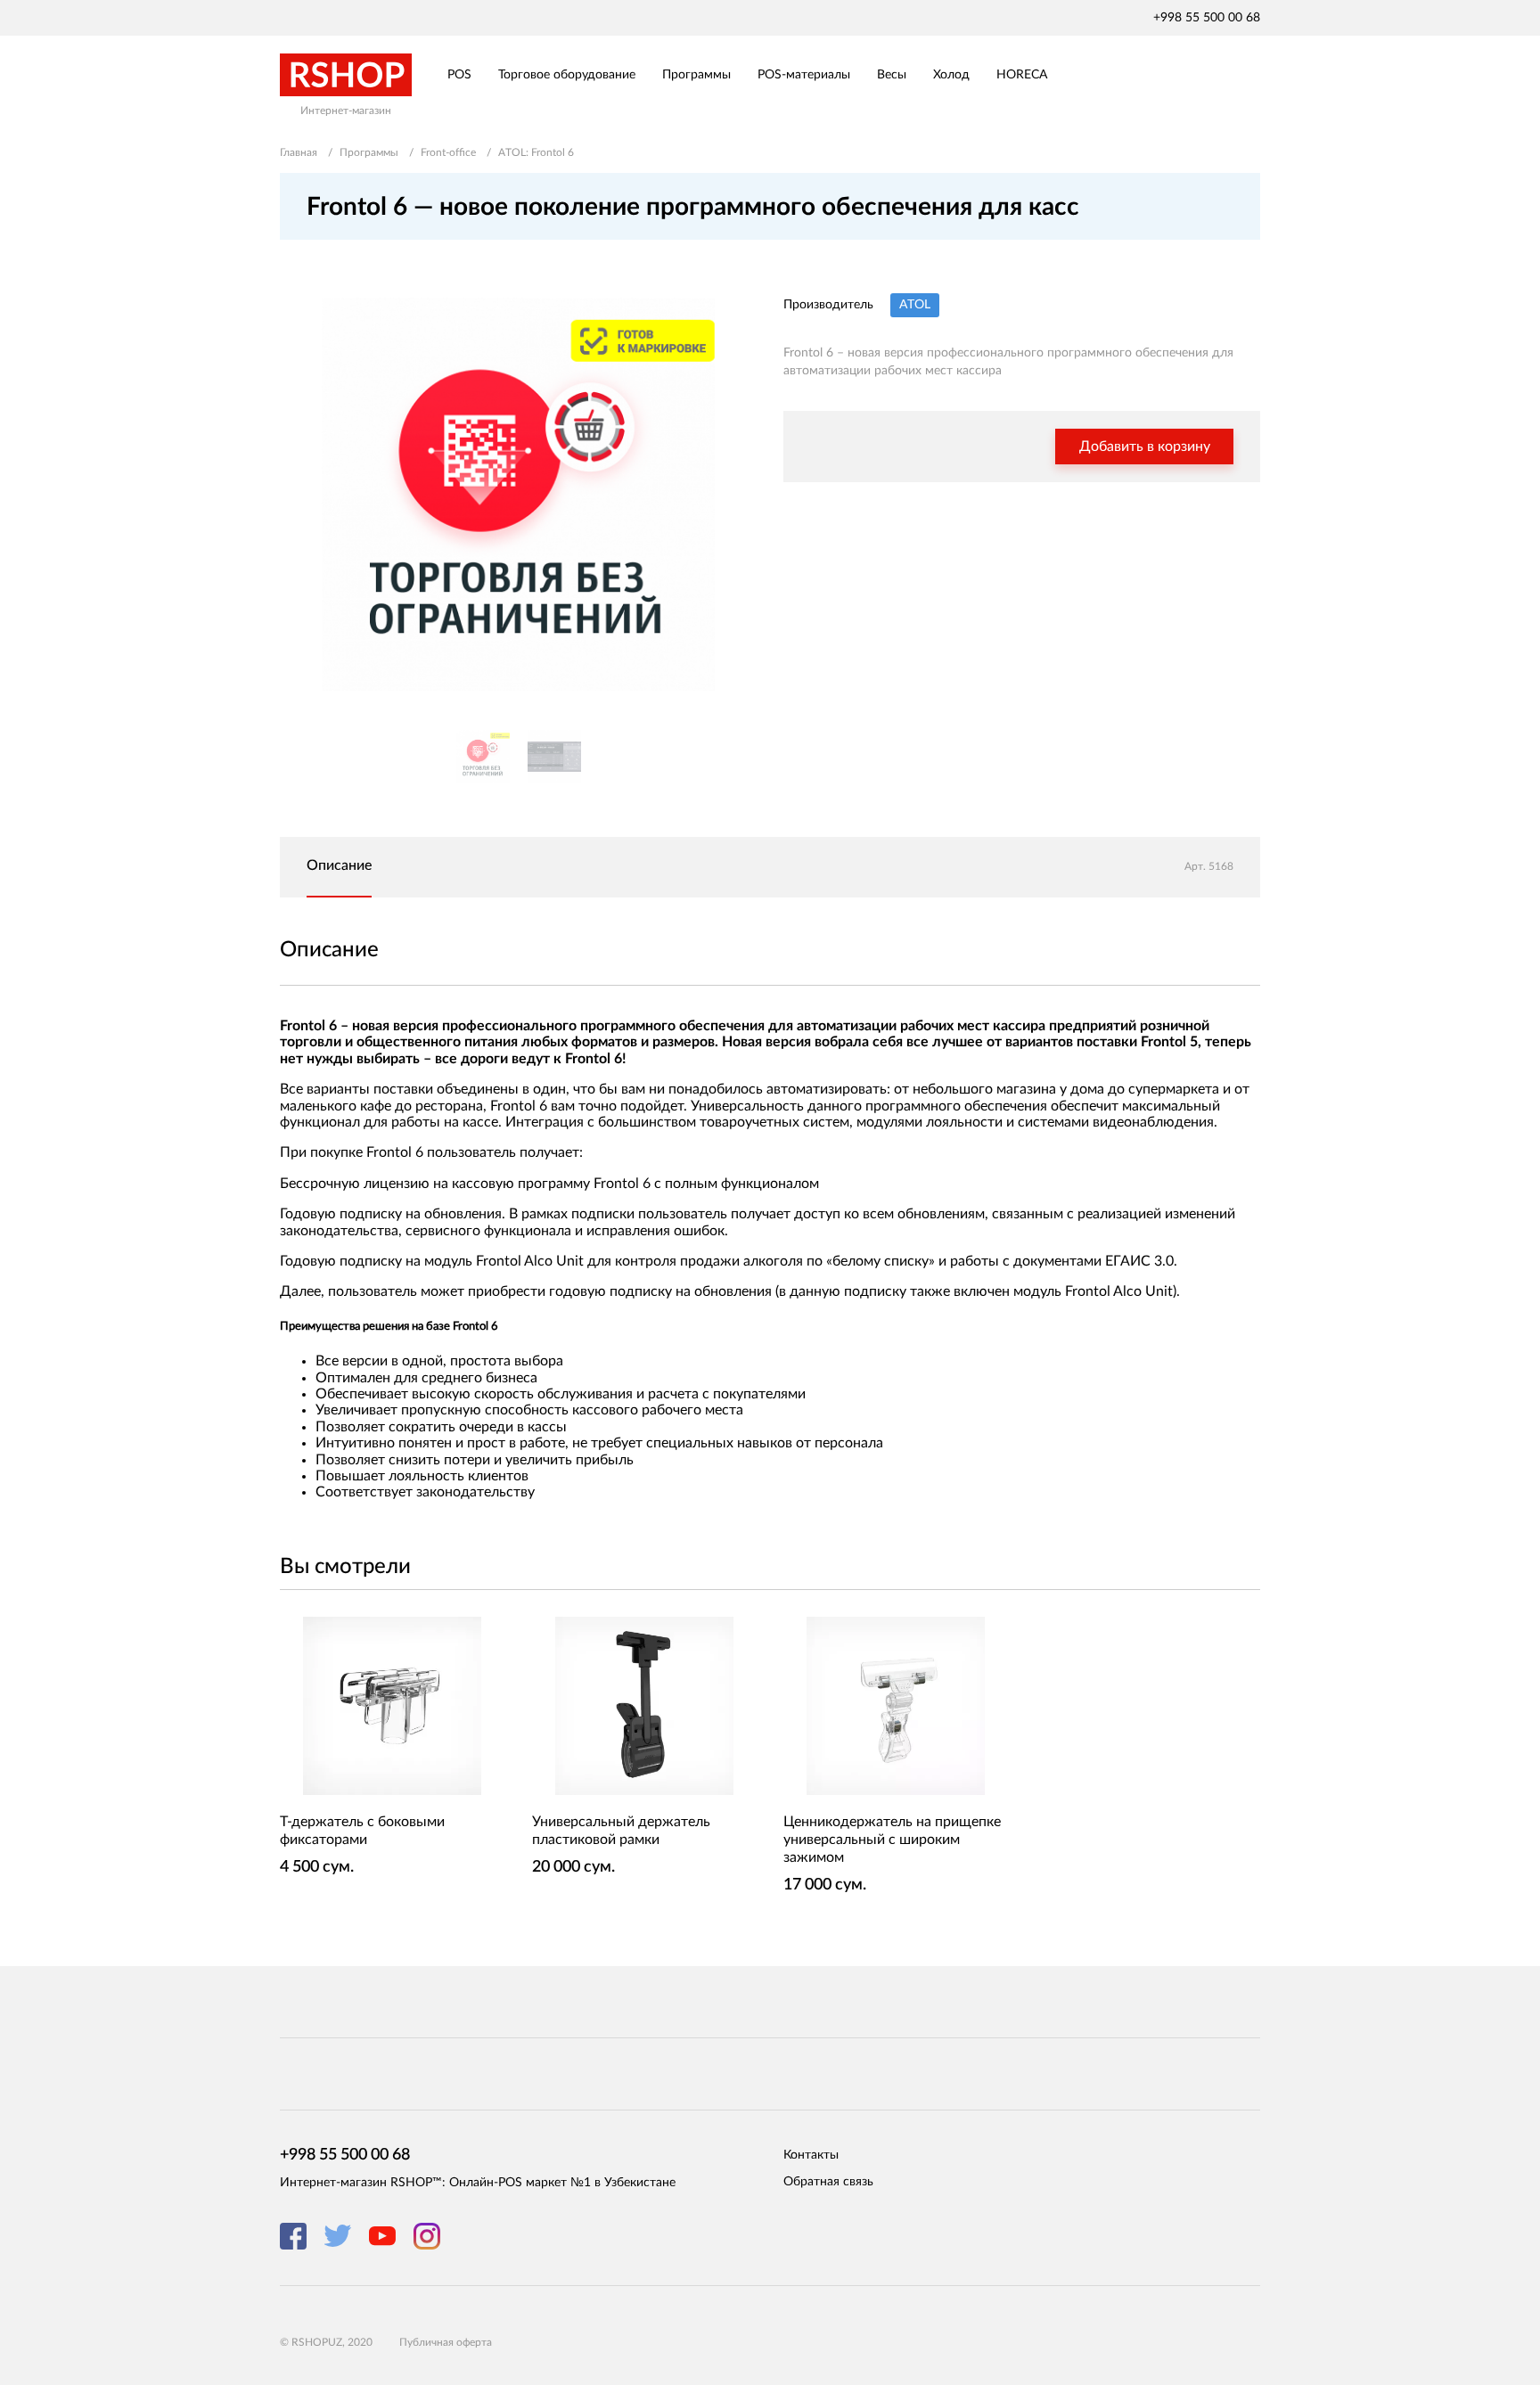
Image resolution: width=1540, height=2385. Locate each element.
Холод (951, 75)
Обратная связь (828, 2182)
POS (459, 75)
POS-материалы (804, 75)
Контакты (811, 2155)
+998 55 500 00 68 (1207, 18)
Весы (892, 75)
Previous (302, 494)
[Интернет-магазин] (346, 75)
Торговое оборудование (567, 75)
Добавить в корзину (1145, 447)
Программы (696, 75)
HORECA (1022, 75)
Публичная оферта (446, 2342)
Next (734, 494)
